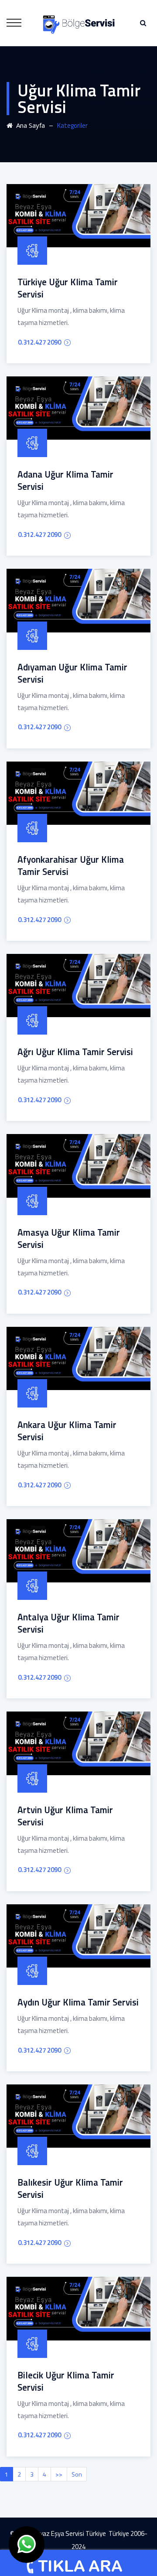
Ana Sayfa (29, 125)
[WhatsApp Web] (27, 2545)
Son (77, 2474)
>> (59, 2474)
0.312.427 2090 (39, 342)
